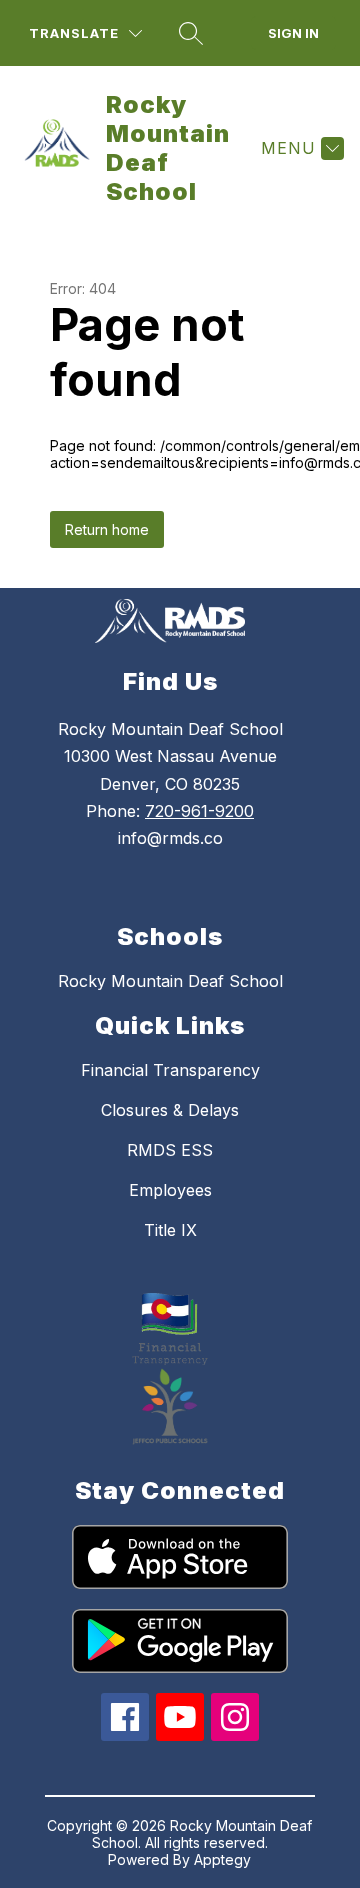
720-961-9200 (199, 811)
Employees (170, 1190)
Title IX (170, 1230)
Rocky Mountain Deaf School (170, 981)
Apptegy (222, 1859)
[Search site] (191, 33)
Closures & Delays (170, 1110)
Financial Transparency (170, 1070)
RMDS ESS (170, 1150)
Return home (107, 529)
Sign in (293, 33)
